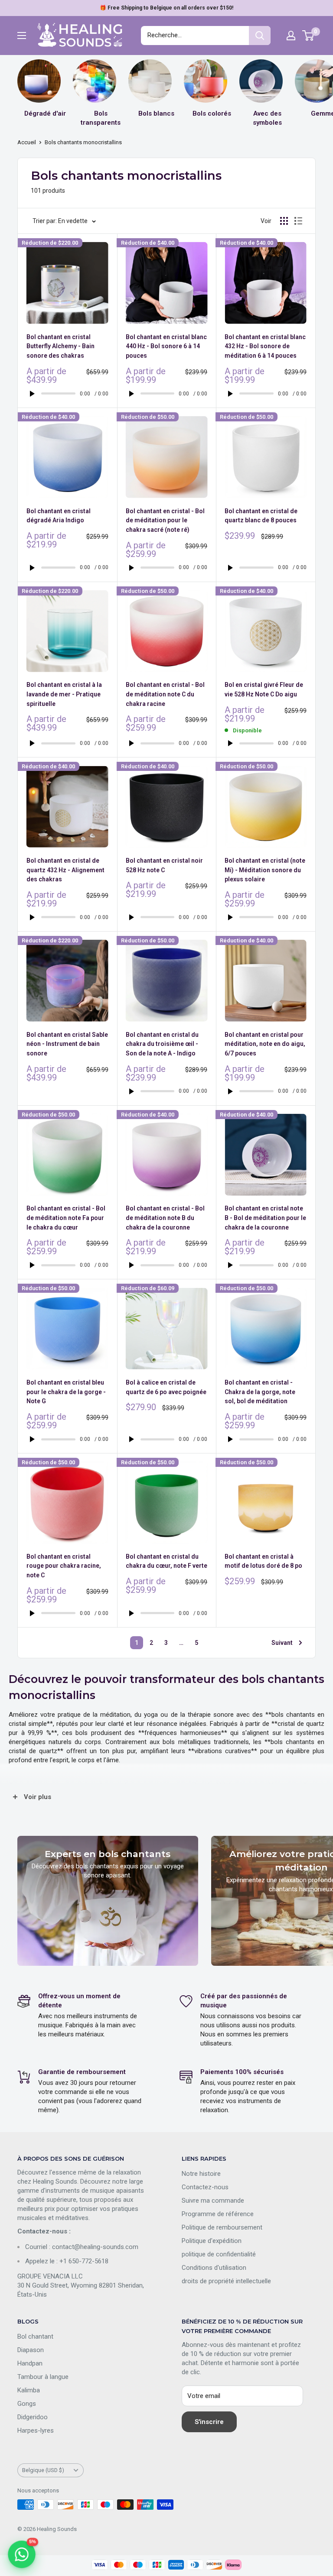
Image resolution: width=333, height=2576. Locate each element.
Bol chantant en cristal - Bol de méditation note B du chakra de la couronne (165, 1218)
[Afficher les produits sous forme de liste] (298, 221)
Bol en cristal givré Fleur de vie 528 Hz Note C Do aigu (264, 689)
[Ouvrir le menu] (22, 36)
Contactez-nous (205, 2187)
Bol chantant (35, 2337)
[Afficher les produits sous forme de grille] (284, 221)
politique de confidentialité (219, 2254)
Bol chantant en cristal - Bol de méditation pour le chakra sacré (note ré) (165, 520)
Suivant (282, 1643)
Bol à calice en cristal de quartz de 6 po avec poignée (166, 1387)
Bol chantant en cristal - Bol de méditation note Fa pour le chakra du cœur (66, 1218)
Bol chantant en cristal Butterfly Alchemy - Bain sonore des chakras (60, 346)
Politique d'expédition (212, 2241)
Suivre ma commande (213, 2201)
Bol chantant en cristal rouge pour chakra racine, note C (64, 1566)
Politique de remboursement (222, 2227)
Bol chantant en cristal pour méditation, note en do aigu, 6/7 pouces (265, 1044)
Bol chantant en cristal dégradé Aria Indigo (59, 516)
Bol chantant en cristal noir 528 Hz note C (164, 865)
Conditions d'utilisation (214, 2268)
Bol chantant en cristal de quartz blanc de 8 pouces (261, 516)
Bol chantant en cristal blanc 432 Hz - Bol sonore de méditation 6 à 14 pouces (265, 346)
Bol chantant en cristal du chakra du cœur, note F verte (166, 1561)
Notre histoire (201, 2174)
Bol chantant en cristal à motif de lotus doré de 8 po (263, 1561)
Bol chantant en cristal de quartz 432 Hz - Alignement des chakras (65, 870)
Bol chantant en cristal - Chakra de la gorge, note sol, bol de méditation (260, 1392)
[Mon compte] (291, 36)
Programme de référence (218, 2214)
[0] (309, 36)
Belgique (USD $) (43, 2470)
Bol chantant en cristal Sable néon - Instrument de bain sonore (67, 1044)
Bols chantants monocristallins (83, 142)
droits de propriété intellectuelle (226, 2281)
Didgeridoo (33, 2417)
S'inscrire (209, 2422)
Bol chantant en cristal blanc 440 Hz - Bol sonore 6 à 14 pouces (166, 346)
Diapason (31, 2350)
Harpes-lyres (36, 2430)
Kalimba (29, 2390)
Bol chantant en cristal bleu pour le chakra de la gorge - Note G (66, 1392)
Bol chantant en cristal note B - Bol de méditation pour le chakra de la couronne (265, 1218)
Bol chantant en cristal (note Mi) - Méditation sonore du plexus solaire (265, 870)
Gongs (27, 2404)
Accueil (27, 142)
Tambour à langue (43, 2377)
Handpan (30, 2363)
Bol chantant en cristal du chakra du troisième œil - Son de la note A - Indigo (162, 1044)
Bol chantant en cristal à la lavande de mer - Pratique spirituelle (64, 694)
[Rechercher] (260, 36)
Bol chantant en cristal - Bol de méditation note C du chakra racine (165, 694)
